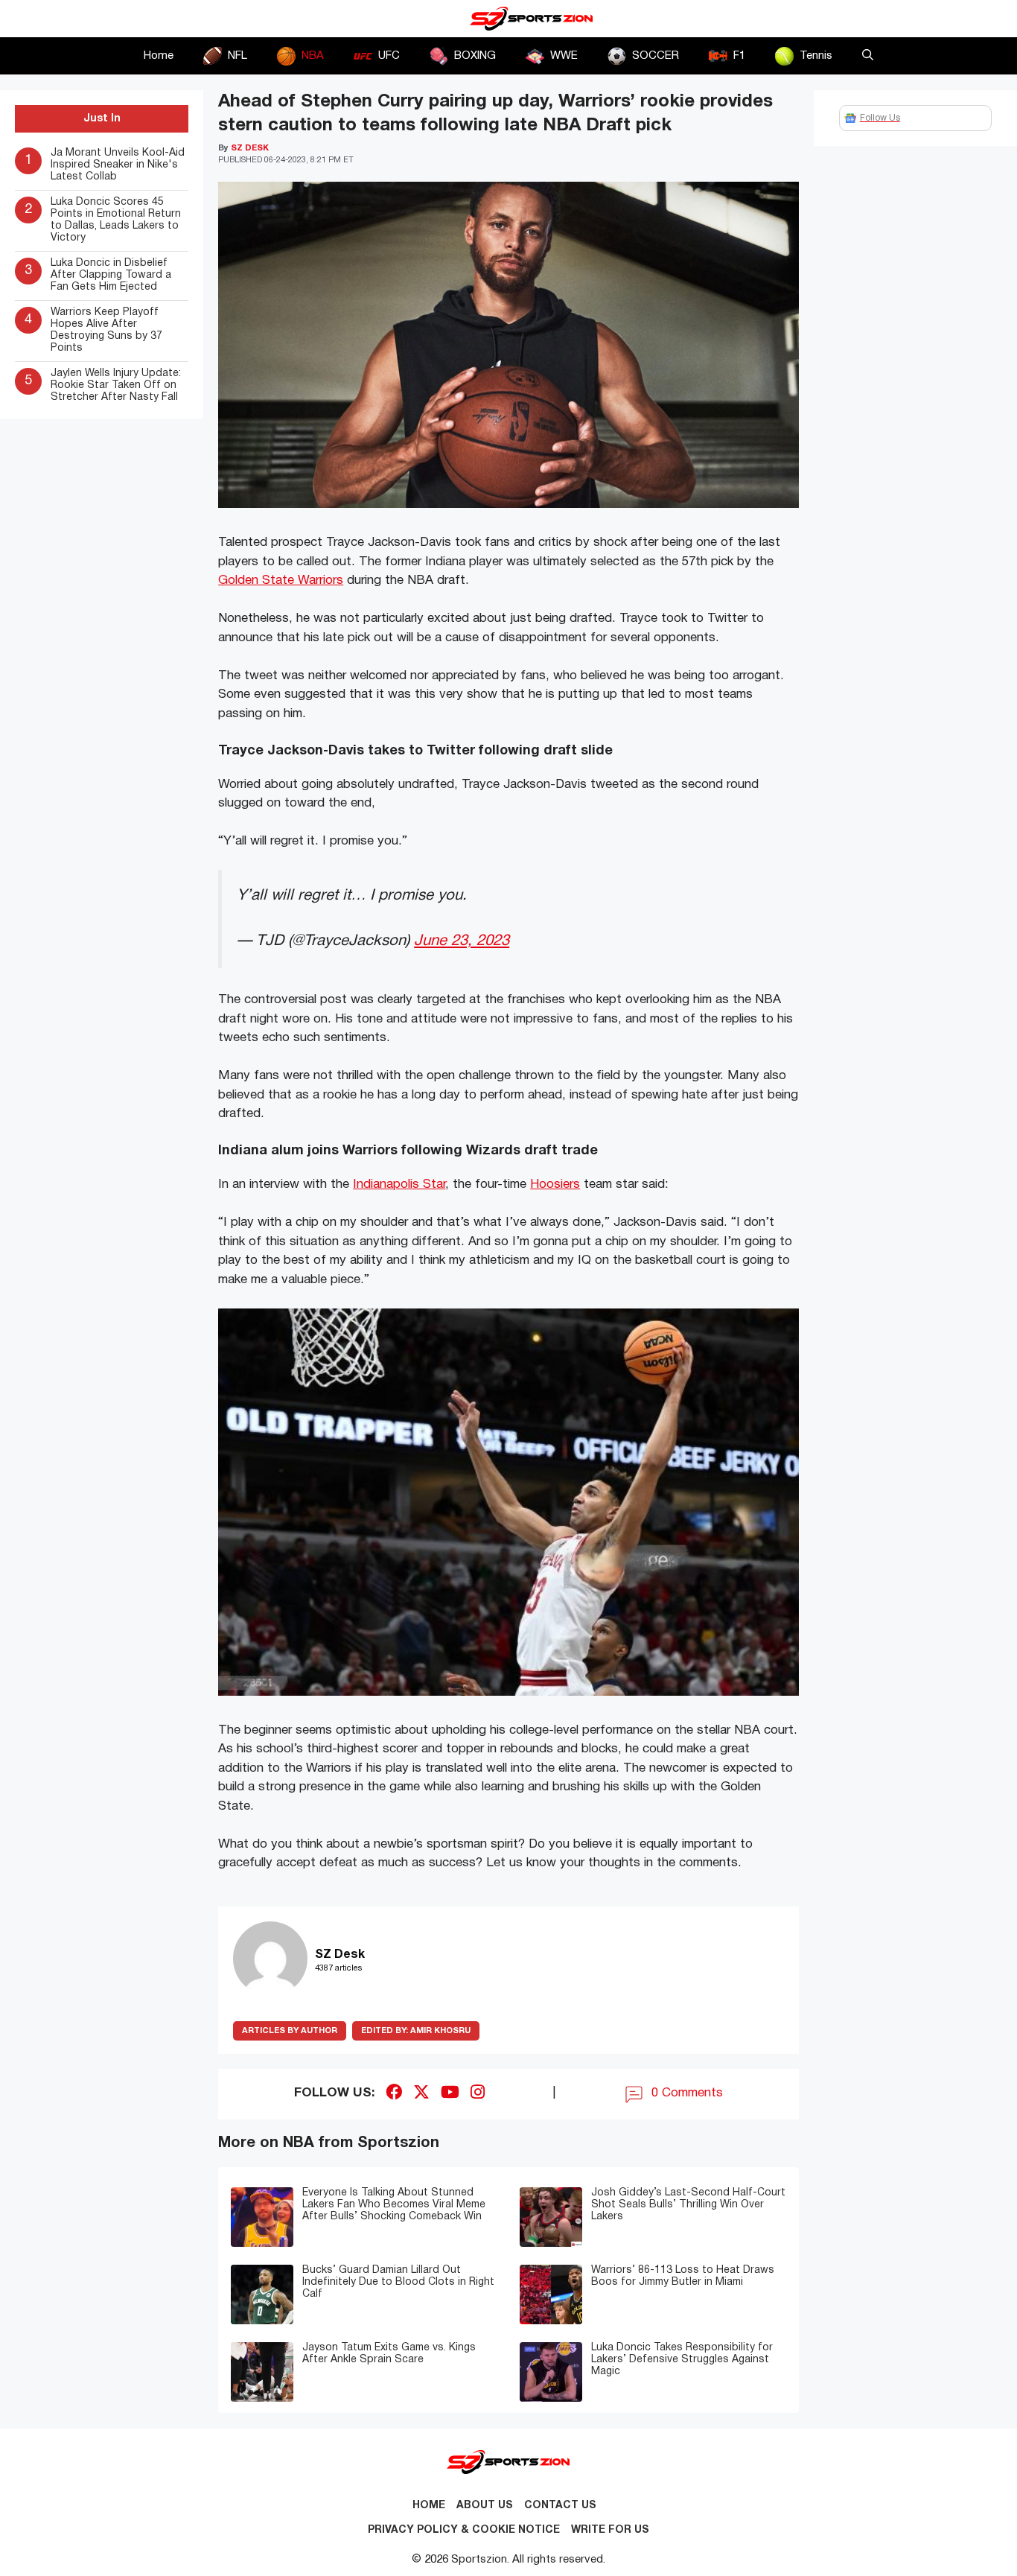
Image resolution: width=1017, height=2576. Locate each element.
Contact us (560, 2506)
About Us (485, 2506)
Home (159, 56)
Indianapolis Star (399, 1184)
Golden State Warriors (281, 581)
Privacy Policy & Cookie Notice (464, 2530)
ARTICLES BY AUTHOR (290, 2031)
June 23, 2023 (462, 941)
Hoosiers (555, 1184)
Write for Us (610, 2530)
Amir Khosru (416, 2031)
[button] (868, 56)
